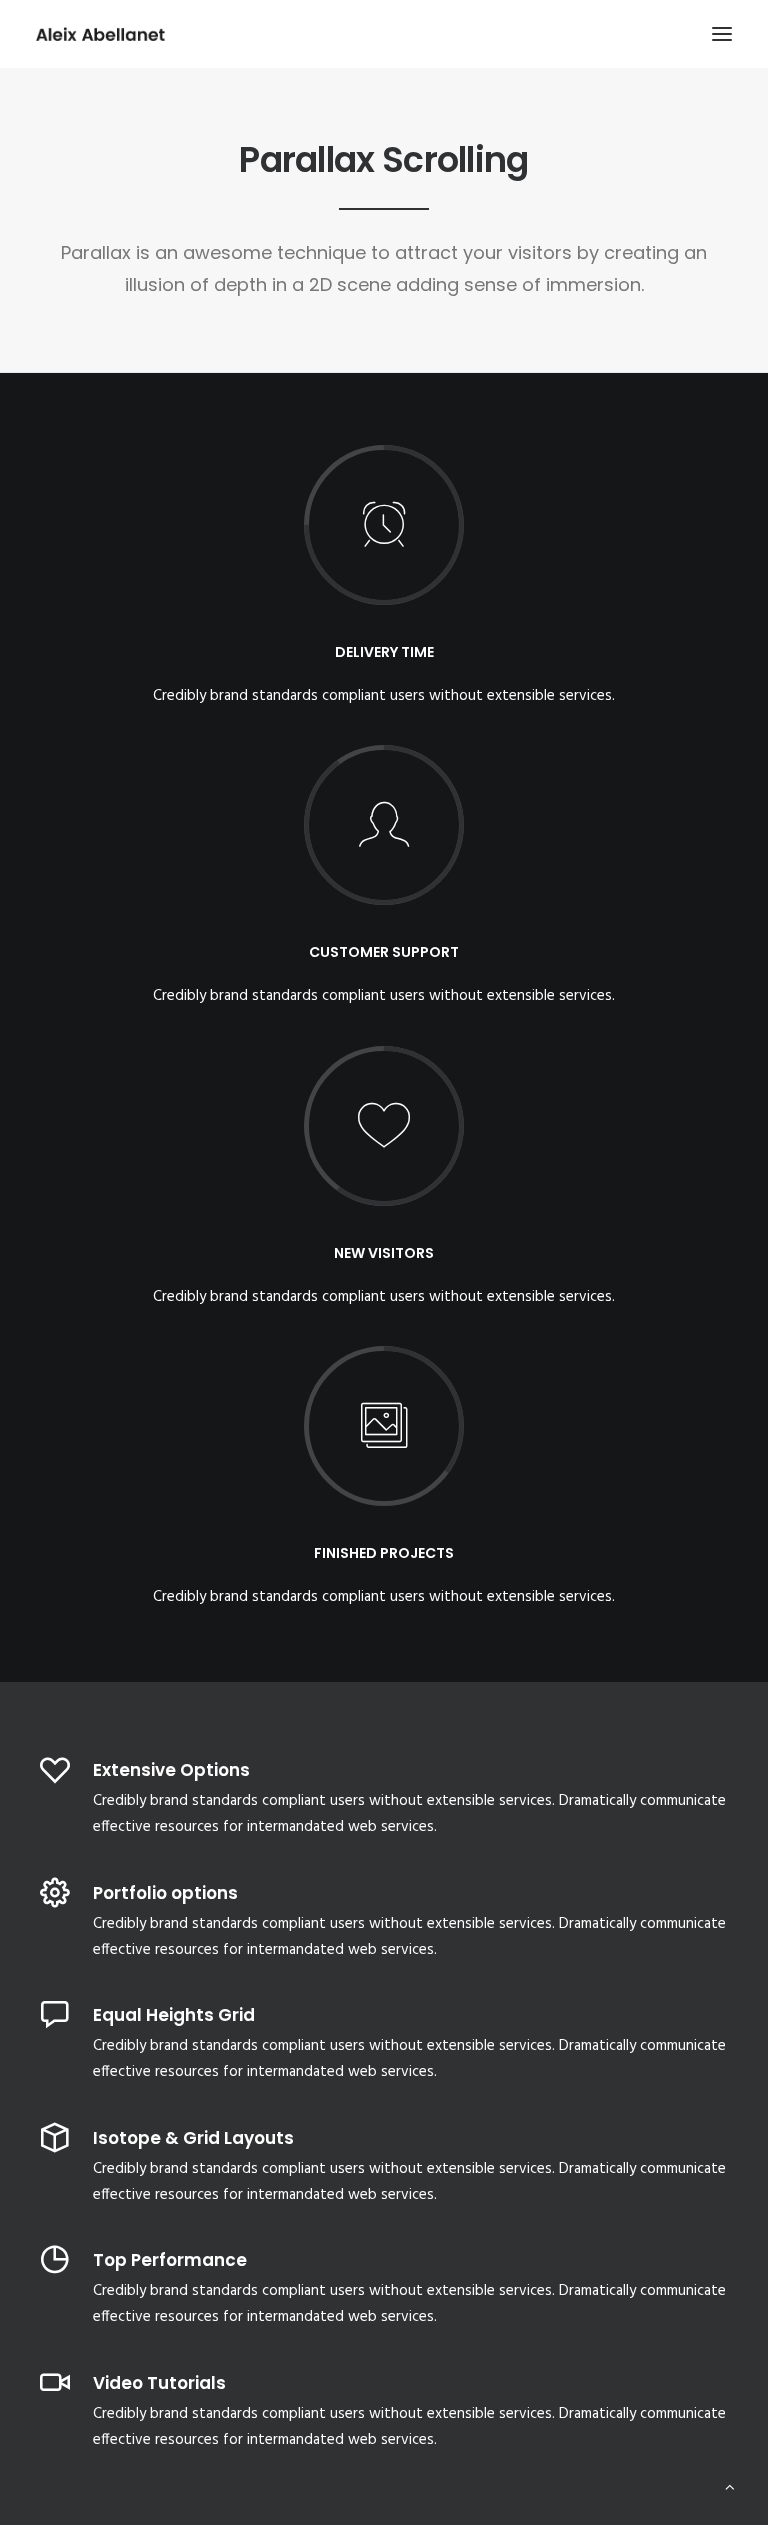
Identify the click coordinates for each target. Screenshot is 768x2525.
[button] (722, 34)
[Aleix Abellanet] (100, 34)
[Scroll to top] (730, 2487)
